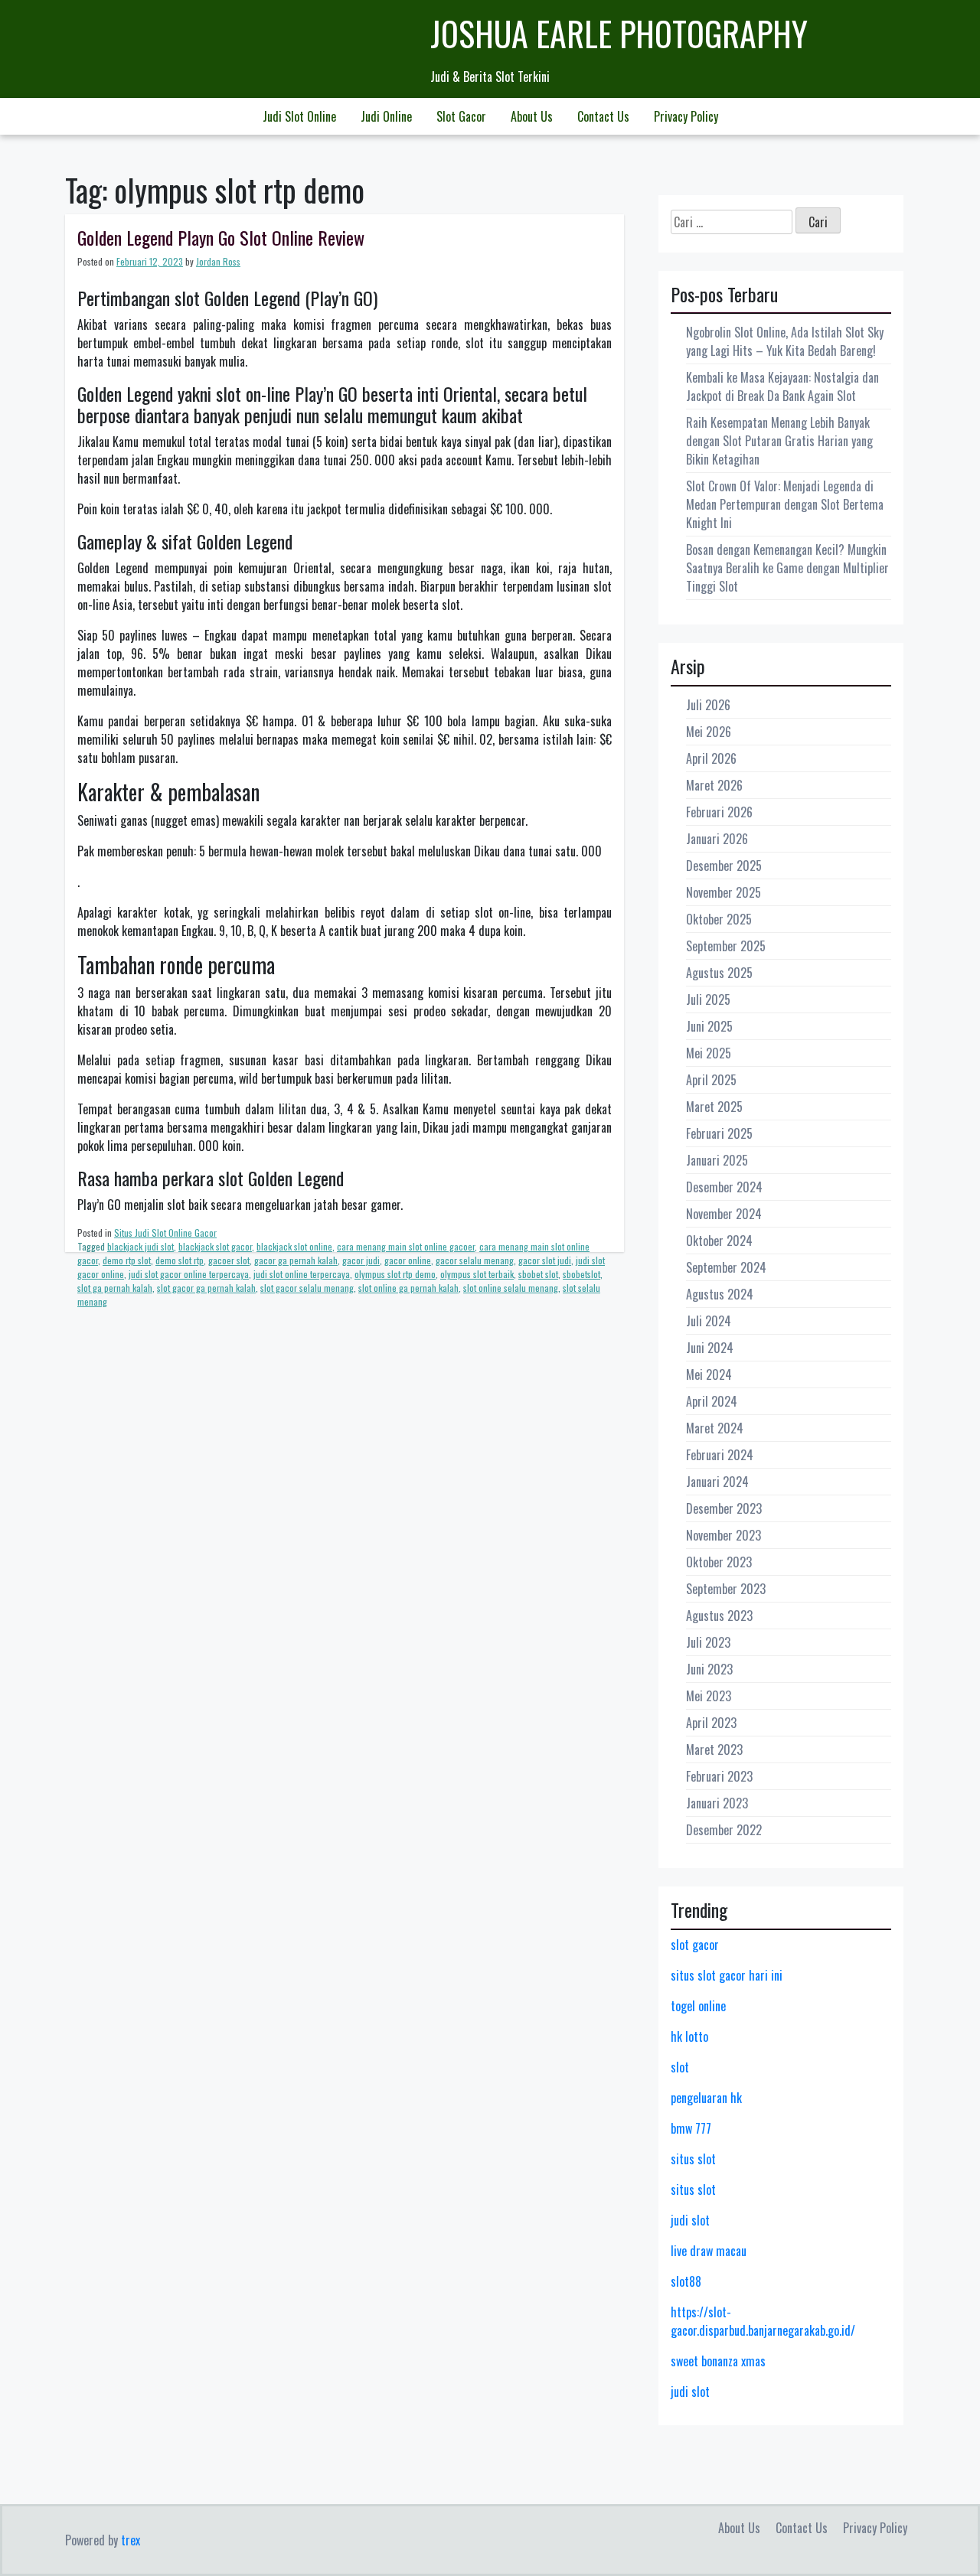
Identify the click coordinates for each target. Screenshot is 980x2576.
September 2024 (726, 1267)
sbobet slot (538, 1274)
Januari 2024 (717, 1482)
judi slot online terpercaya (302, 1274)
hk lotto (689, 2036)
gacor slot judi (545, 1260)
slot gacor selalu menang (307, 1288)
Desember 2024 (724, 1187)
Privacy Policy (686, 116)
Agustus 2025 (719, 973)
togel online (698, 2006)
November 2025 (724, 892)
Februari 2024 (720, 1455)
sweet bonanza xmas (718, 2361)
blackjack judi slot (140, 1246)
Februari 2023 (719, 1776)
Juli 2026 (708, 705)
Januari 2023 (717, 1803)
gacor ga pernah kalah (296, 1260)
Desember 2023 (724, 1508)
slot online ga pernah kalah (408, 1288)
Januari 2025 (717, 1160)
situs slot (693, 2159)
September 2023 (726, 1589)
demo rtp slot (127, 1260)
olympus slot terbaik (477, 1274)
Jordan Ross (218, 261)
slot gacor (695, 1945)
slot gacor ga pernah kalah (206, 1288)
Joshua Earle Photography (619, 33)
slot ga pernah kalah (115, 1288)
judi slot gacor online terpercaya (189, 1274)
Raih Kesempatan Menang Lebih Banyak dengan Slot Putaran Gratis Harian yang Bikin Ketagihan (779, 441)
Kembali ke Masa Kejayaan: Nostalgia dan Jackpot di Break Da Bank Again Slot (782, 386)
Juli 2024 (709, 1321)
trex (131, 2540)
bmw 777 (691, 2128)
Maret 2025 (714, 1107)
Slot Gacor (461, 116)
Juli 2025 (708, 999)
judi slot (690, 2220)
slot (680, 2067)
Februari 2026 (719, 812)
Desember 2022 (724, 1830)
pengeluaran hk (706, 2098)
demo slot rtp (180, 1260)
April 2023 (711, 1723)
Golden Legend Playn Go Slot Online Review (221, 237)
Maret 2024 (715, 1428)
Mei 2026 (709, 732)
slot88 (686, 2281)
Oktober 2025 (719, 919)
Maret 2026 (714, 785)
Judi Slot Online (299, 116)
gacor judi (361, 1260)
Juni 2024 (710, 1348)
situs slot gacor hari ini (727, 1975)
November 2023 (724, 1535)
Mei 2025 (709, 1053)
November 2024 (724, 1214)
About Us (532, 116)
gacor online (408, 1260)
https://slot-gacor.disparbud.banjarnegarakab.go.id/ (763, 2321)
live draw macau (709, 2251)
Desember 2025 (724, 866)
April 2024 (712, 1401)
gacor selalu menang (475, 1260)
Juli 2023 (708, 1642)
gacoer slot (229, 1260)
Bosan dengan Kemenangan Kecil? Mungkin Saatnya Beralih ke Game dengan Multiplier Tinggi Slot (787, 568)
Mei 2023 (709, 1696)
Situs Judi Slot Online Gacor (165, 1233)
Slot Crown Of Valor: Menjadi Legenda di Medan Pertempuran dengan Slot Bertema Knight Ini (785, 504)
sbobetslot (581, 1274)
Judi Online (386, 116)
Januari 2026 (717, 839)
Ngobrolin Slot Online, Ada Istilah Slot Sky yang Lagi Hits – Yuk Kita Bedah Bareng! (785, 341)
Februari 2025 (719, 1133)
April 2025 (711, 1080)
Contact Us (603, 116)
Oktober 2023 (719, 1562)
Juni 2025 (709, 1026)
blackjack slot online (294, 1246)
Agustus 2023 (719, 1616)
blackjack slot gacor (215, 1246)
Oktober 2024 (719, 1241)
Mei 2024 (709, 1374)
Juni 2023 (709, 1669)
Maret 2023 (714, 1749)
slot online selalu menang (511, 1288)
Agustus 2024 (720, 1294)
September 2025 (726, 946)
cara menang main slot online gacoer (406, 1246)
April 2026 (711, 758)
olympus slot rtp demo (395, 1274)
